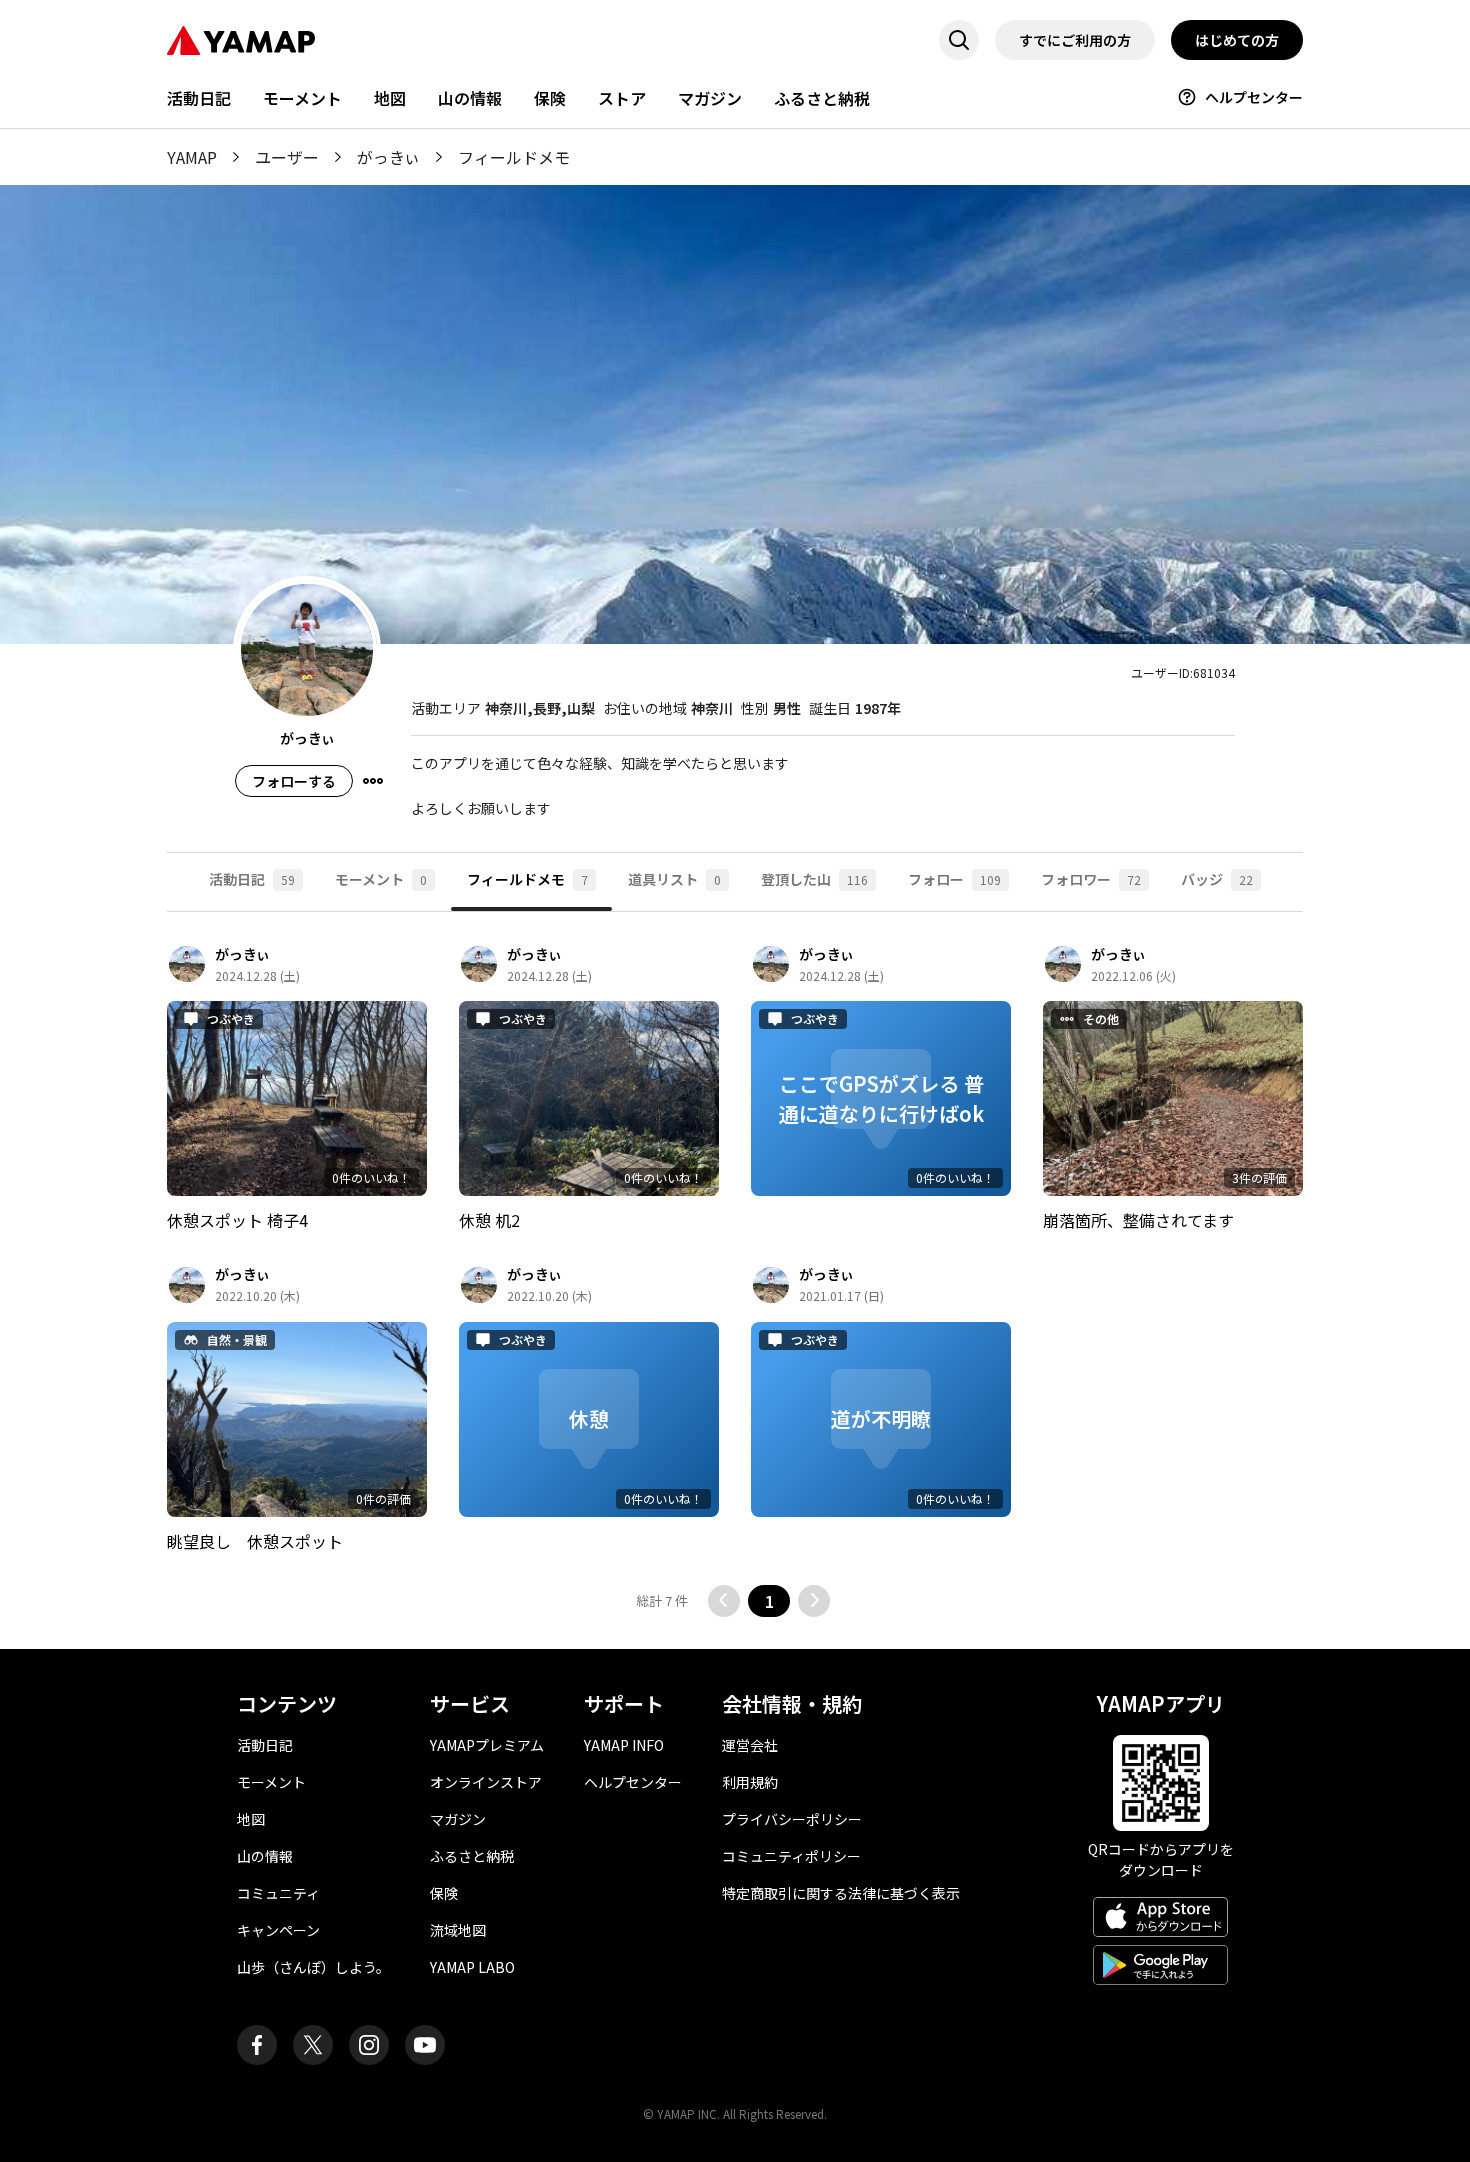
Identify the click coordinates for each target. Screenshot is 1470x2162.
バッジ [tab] (1217, 879)
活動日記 (199, 98)
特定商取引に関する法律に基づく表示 (841, 1893)
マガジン (710, 98)
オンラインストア (486, 1782)
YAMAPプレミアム (487, 1745)
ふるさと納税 (822, 98)
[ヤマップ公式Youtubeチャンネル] (425, 2045)
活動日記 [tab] (252, 879)
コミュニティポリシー (791, 1856)
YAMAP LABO (472, 1967)
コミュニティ (278, 1893)
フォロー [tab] (954, 879)
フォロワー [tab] (1091, 879)
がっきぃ (388, 157)
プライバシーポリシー (792, 1819)
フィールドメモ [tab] (527, 879)
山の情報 (470, 98)
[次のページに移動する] (814, 1601)
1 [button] (769, 1601)
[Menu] (373, 781)
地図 (390, 98)
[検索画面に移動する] (959, 40)
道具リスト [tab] (674, 879)
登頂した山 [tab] (814, 879)
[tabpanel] (735, 1280)
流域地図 (458, 1930)
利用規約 (750, 1782)
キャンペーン (278, 1930)
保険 (550, 98)
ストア (622, 98)
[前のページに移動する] (724, 1601)
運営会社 (750, 1745)
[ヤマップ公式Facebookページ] (257, 2045)
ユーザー (287, 157)
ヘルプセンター (1254, 97)
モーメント (302, 98)
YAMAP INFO (624, 1745)
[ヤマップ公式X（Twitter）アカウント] (313, 2045)
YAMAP (192, 157)
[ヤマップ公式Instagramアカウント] (369, 2045)
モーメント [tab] (381, 879)
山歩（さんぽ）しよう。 (313, 1967)
